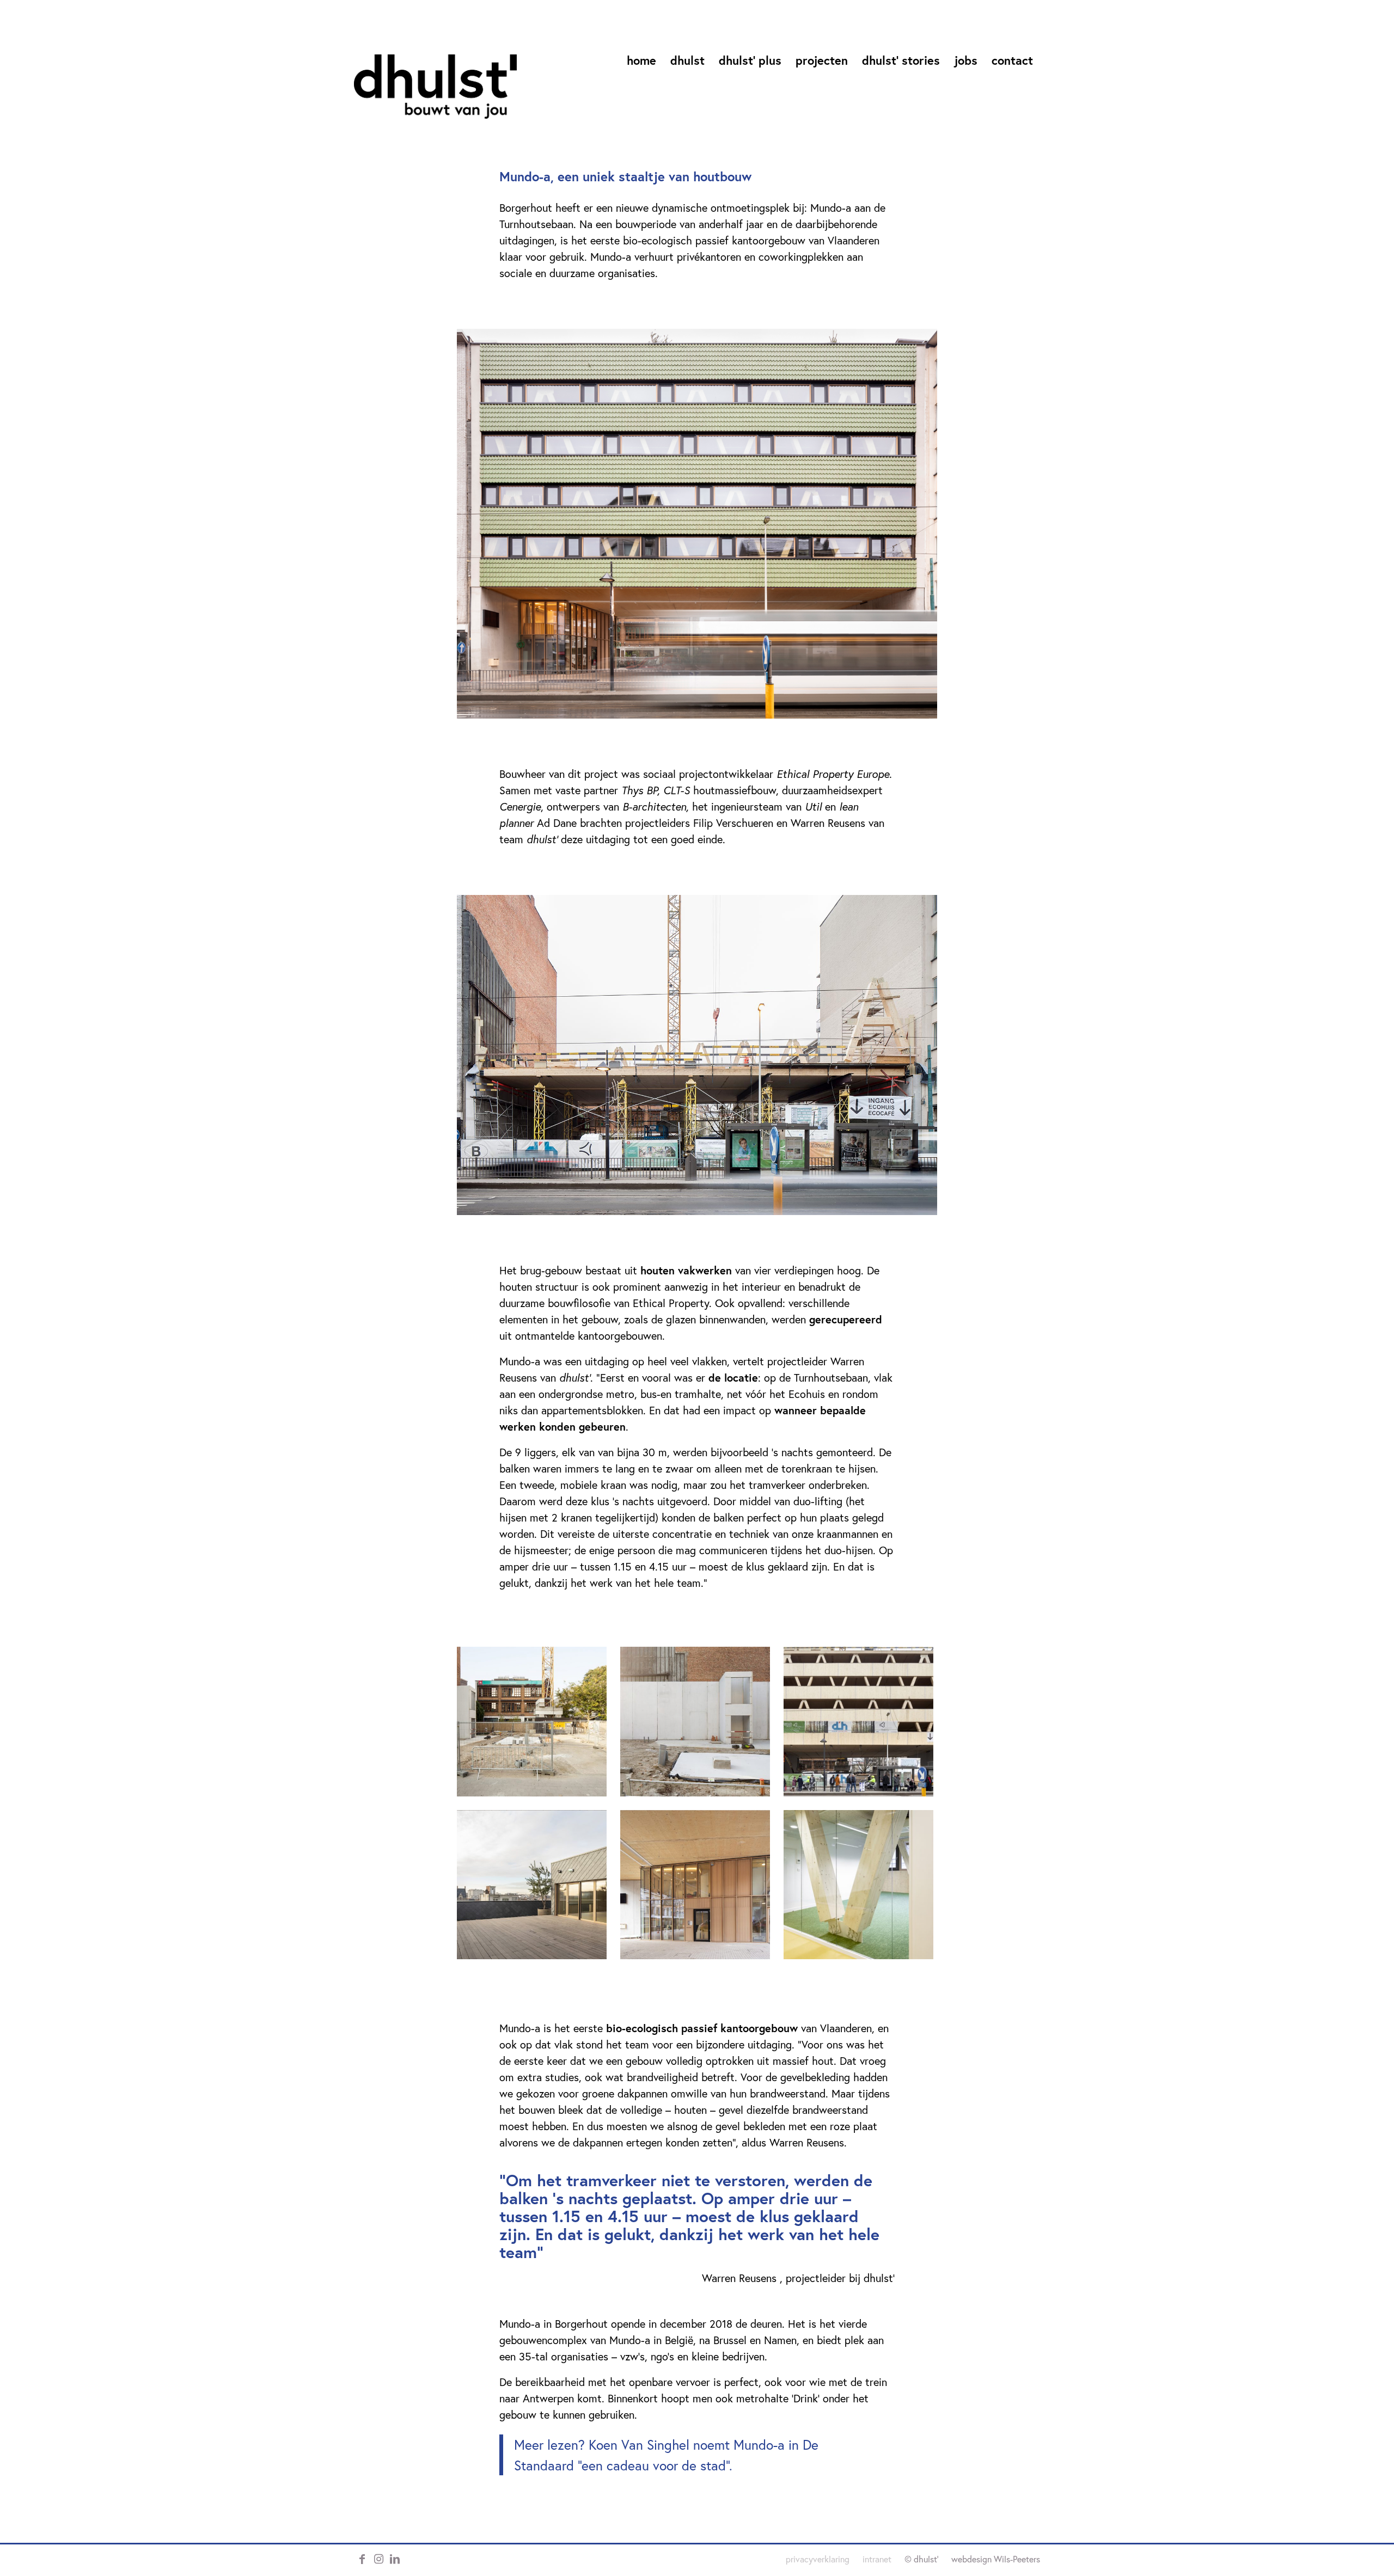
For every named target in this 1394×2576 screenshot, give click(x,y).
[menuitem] (641, 65)
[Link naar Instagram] (378, 2559)
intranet (877, 2559)
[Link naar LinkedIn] (395, 2559)
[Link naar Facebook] (362, 2559)
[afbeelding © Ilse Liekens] (539, 1728)
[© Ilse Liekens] (697, 523)
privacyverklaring (818, 2559)
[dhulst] (435, 87)
